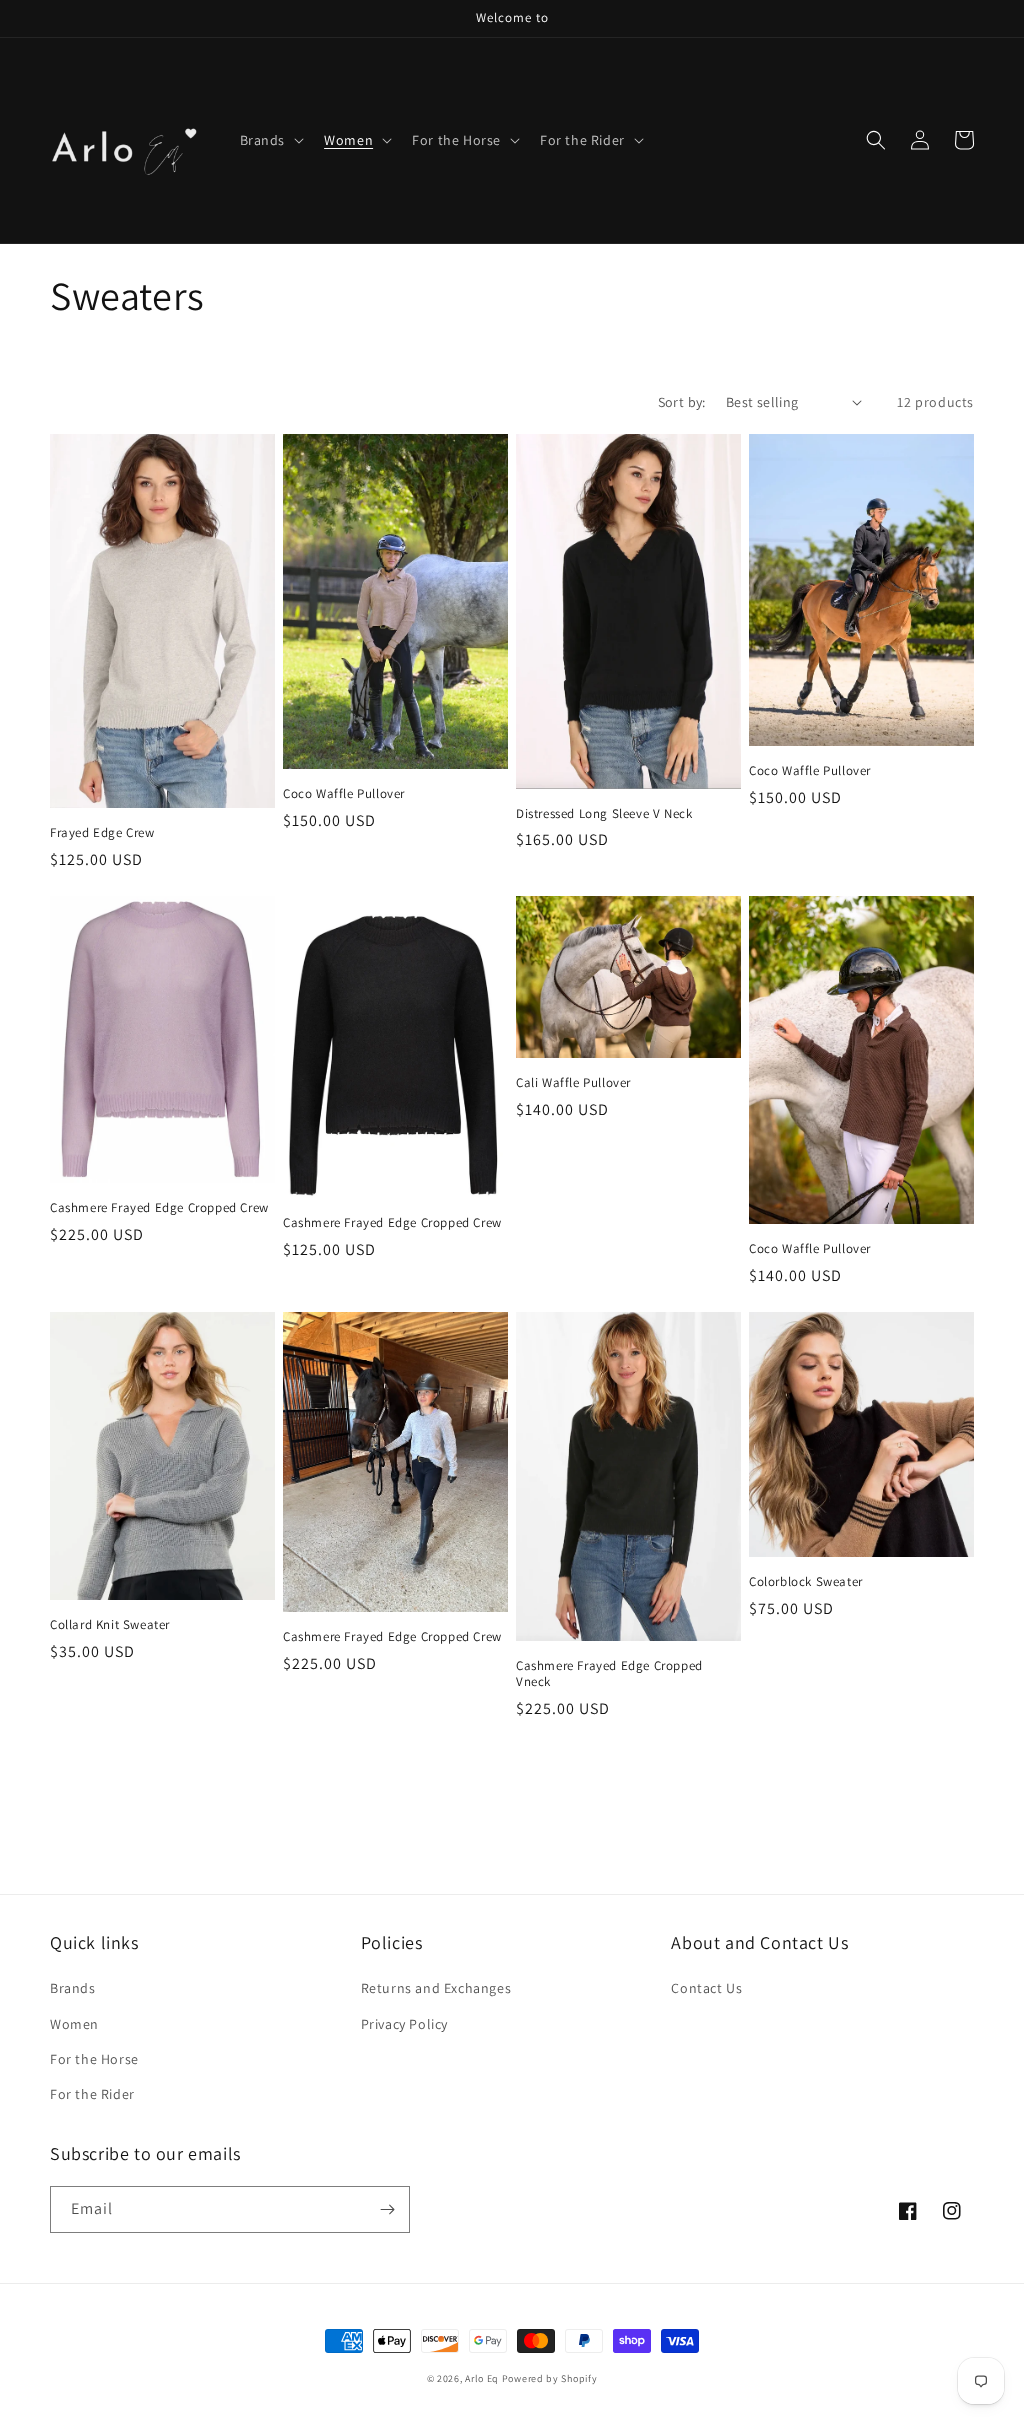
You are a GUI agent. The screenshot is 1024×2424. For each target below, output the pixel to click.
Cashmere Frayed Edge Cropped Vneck (609, 1674)
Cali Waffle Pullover (573, 1083)
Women (74, 2024)
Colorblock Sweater (806, 1582)
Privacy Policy (404, 2024)
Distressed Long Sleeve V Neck (604, 814)
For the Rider (92, 2094)
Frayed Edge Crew (102, 833)
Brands (73, 1988)
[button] (270, 140)
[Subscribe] (387, 2209)
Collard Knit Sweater (110, 1625)
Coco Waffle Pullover (344, 794)
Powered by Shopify (550, 2378)
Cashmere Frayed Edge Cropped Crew (159, 1208)
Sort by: (682, 402)
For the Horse (94, 2059)
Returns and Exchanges (436, 1988)
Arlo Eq (482, 2378)
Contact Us (706, 1988)
